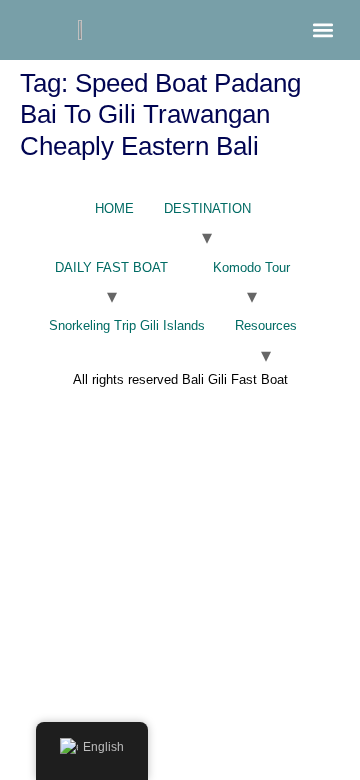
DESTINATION (207, 208)
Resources (266, 325)
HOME (114, 208)
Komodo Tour (251, 267)
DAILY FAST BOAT (111, 267)
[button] (322, 30)
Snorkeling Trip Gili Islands (127, 325)
